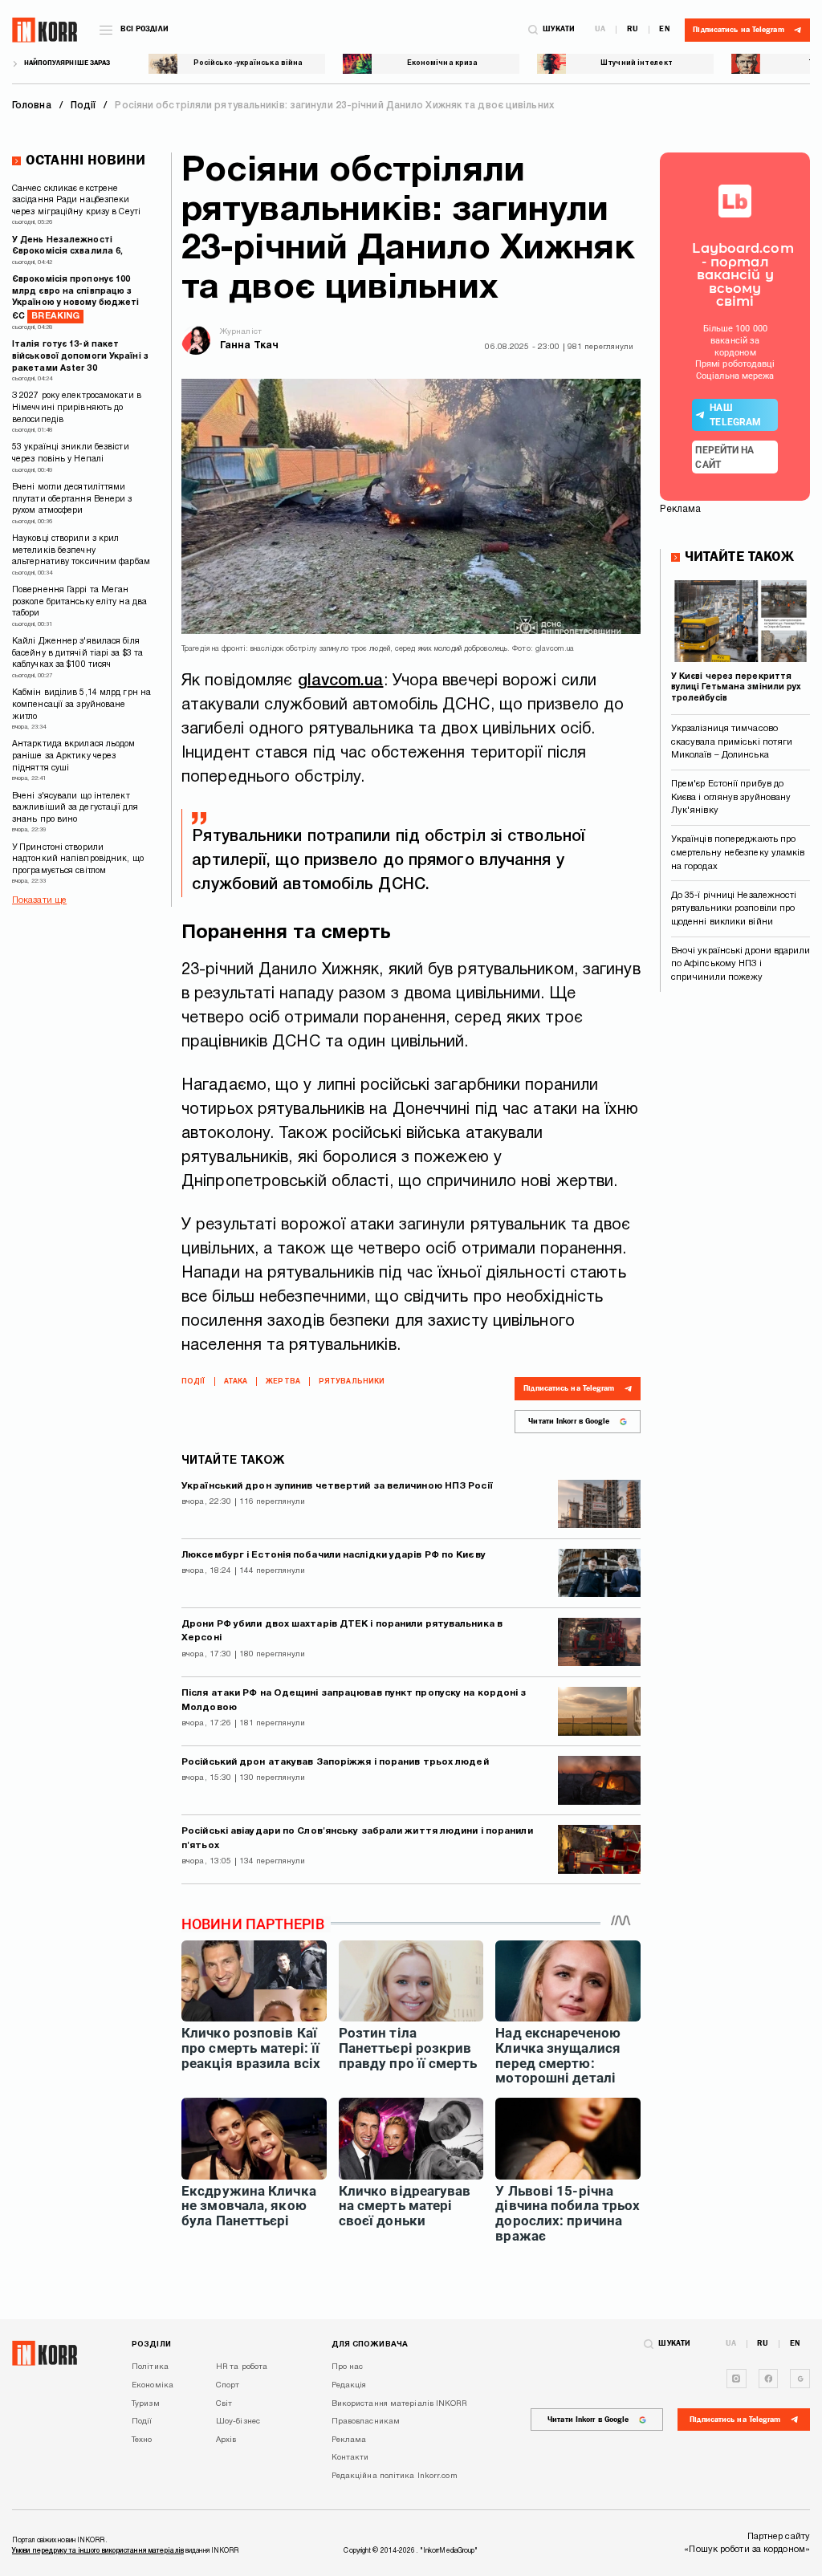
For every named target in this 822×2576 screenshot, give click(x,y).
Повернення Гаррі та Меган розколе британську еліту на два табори (79, 602)
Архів (226, 2440)
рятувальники (352, 1382)
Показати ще (39, 900)
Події (193, 1382)
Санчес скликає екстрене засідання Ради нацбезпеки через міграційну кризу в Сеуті (76, 201)
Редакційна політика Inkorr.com (395, 2476)
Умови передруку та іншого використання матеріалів (98, 2551)
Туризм (146, 2404)
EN (664, 30)
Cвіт (224, 2404)
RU (633, 30)
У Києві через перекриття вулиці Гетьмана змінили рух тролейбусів (737, 688)
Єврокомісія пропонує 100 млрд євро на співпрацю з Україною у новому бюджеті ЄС (76, 298)
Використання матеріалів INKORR (399, 2404)
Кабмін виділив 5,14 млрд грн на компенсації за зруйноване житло (81, 705)
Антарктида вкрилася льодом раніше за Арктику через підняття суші (74, 756)
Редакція (349, 2385)
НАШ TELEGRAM (735, 415)
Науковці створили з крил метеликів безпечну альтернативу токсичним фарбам (81, 551)
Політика (150, 2367)
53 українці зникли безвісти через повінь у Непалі (71, 453)
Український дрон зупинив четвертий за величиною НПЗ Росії (337, 1486)
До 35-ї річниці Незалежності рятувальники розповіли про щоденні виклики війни (734, 909)
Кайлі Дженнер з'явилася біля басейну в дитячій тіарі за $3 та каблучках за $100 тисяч (77, 653)
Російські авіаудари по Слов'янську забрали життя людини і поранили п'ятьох (357, 1839)
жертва (283, 1382)
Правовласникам (366, 2422)
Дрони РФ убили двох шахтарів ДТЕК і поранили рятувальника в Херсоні (342, 1631)
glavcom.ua (341, 681)
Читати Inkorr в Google (569, 1421)
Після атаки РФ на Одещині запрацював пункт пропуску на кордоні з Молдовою (354, 1700)
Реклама (349, 2440)
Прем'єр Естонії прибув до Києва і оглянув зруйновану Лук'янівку (731, 797)
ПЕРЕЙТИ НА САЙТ (724, 457)
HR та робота (242, 2367)
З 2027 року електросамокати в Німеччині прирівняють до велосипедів (77, 408)
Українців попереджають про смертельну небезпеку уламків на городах (738, 853)
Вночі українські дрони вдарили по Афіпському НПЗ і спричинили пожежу (741, 964)
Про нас (348, 2367)
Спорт (228, 2385)
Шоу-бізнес (238, 2422)
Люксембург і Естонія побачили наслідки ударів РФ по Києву (334, 1555)
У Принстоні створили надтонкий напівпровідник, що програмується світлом (78, 859)
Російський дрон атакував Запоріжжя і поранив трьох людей (335, 1762)
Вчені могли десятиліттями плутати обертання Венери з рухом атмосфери (72, 499)
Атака (236, 1382)
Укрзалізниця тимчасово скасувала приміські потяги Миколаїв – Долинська (732, 742)
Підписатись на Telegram (569, 1388)
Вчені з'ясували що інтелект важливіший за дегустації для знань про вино (75, 808)
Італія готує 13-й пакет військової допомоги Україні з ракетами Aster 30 (80, 356)
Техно (142, 2440)
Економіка (153, 2385)
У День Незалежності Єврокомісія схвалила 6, (67, 246)
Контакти (350, 2458)
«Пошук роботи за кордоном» (747, 2550)
